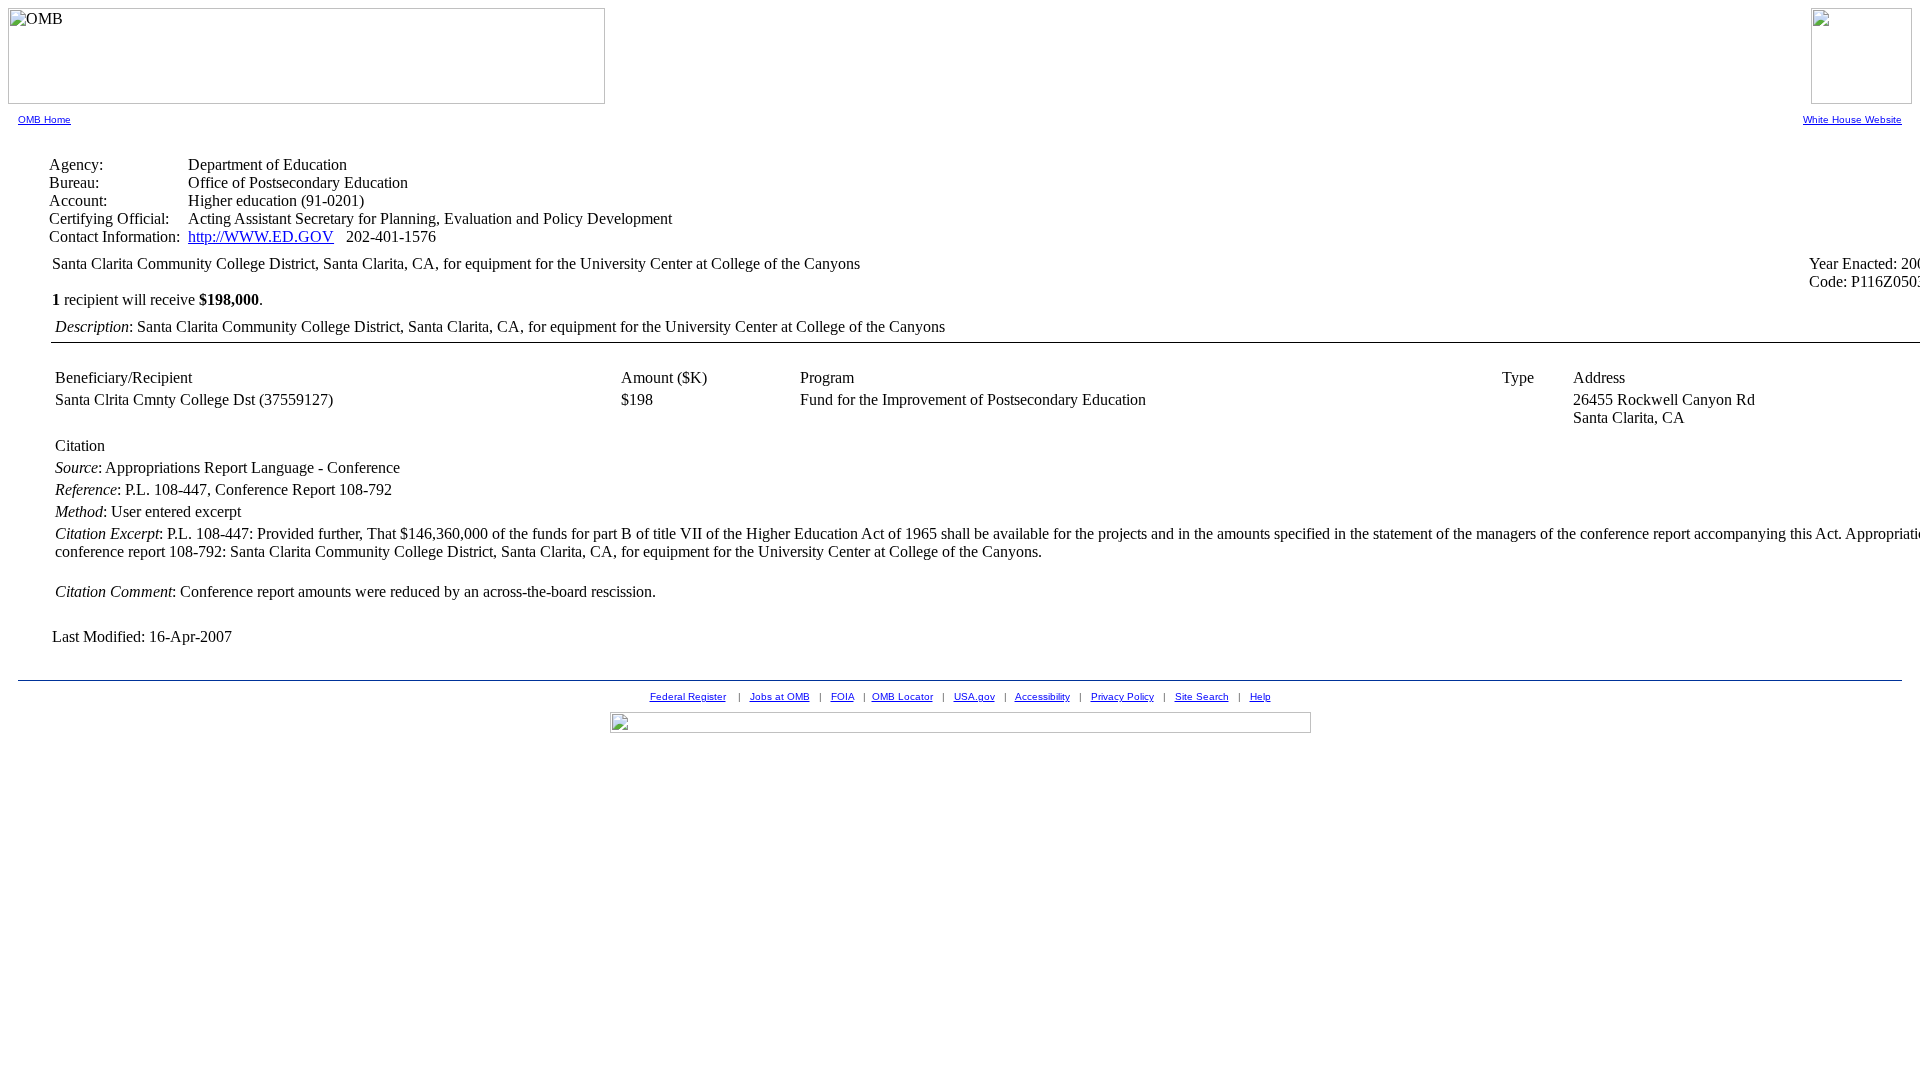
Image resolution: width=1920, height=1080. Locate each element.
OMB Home (44, 119)
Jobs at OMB (780, 696)
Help (1260, 696)
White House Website (1852, 119)
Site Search (1202, 696)
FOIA (842, 696)
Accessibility (1042, 696)
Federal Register (688, 696)
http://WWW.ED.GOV (261, 236)
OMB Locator (902, 696)
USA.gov (974, 696)
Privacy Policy (1122, 696)
